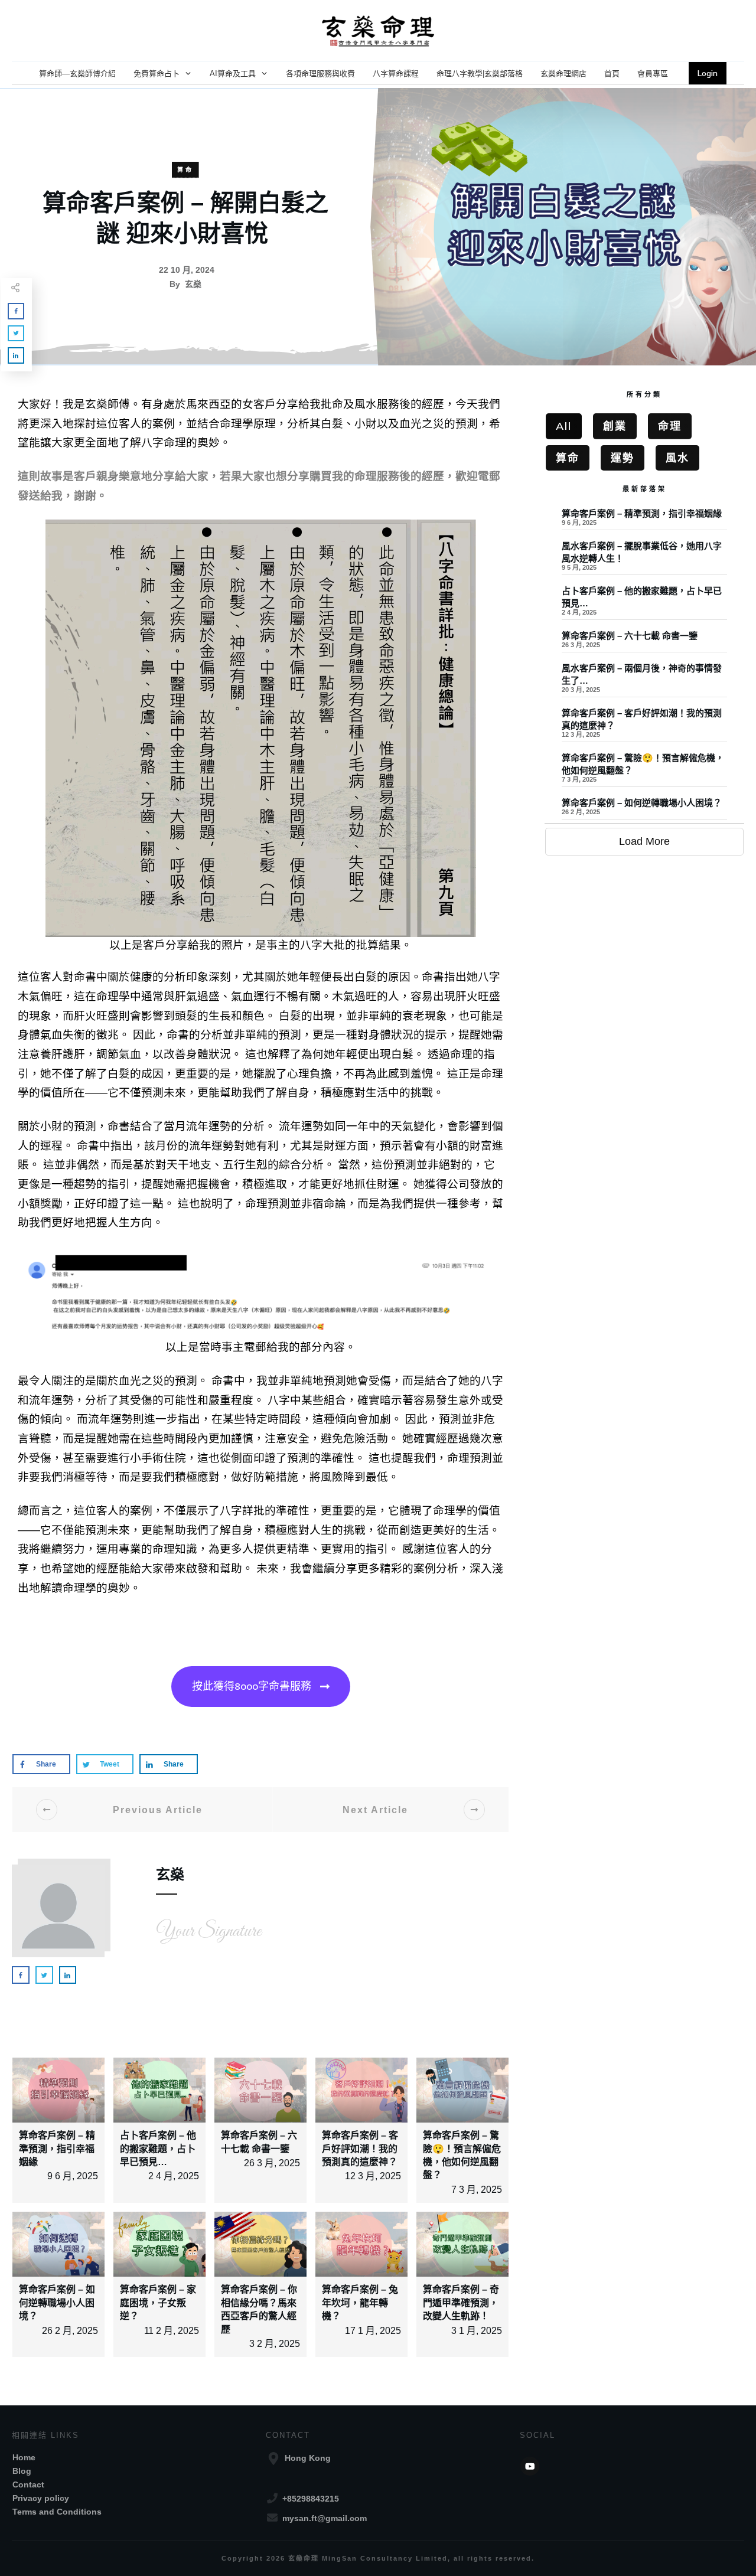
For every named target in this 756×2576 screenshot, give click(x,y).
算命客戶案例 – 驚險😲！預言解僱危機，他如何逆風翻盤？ (644, 771)
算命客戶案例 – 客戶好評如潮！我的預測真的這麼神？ (360, 2149)
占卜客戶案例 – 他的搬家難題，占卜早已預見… (158, 2149)
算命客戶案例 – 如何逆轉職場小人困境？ (57, 2303)
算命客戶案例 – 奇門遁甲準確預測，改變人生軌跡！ (461, 2303)
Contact (28, 2484)
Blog (22, 2471)
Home (24, 2457)
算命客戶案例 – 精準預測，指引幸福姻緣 (57, 2149)
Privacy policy (41, 2498)
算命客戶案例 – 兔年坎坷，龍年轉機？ (360, 2303)
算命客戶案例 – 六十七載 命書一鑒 (644, 643)
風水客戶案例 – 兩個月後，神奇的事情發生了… (644, 681)
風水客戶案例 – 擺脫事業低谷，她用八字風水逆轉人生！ (644, 559)
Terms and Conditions (57, 2512)
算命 (185, 170)
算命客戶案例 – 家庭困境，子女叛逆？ (158, 2303)
